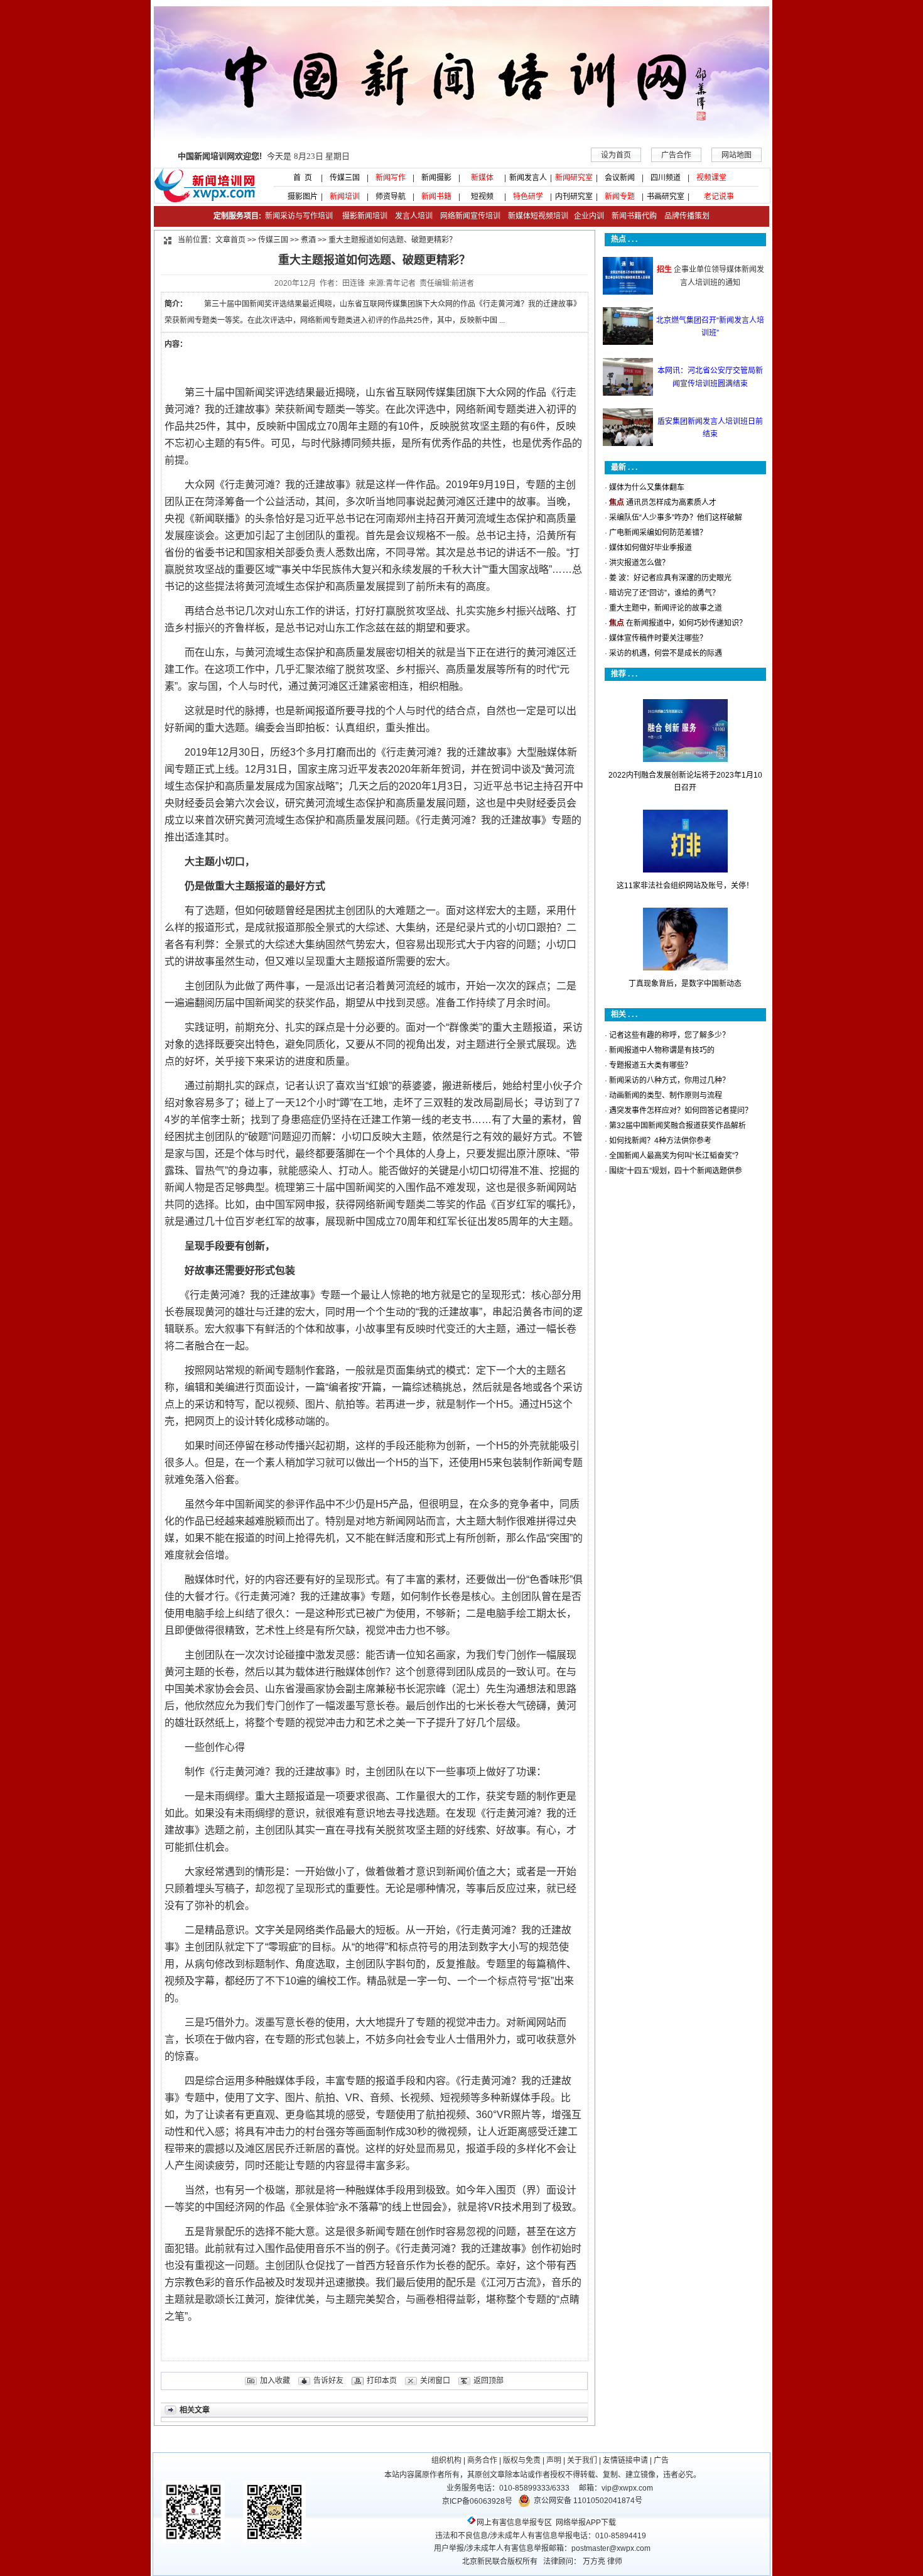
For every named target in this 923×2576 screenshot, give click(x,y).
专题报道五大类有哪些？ (650, 1065)
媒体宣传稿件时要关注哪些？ (658, 638)
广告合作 (676, 155)
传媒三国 (345, 178)
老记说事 (719, 197)
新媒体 (482, 178)
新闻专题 (620, 197)
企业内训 (586, 216)
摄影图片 (299, 197)
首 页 (299, 178)
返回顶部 (488, 2381)
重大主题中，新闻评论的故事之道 (666, 608)
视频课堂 (711, 178)
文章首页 (230, 240)
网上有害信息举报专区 (514, 2523)
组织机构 (446, 2460)
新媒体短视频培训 (538, 216)
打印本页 (382, 2381)
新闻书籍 (436, 197)
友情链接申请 (625, 2460)
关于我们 (582, 2460)
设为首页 (616, 155)
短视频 (482, 197)
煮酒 (308, 240)
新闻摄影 (436, 178)
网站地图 (737, 155)
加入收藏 (275, 2381)
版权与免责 (522, 2460)
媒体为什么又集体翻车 (647, 487)
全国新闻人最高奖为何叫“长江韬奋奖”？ (676, 1156)
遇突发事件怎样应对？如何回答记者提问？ (681, 1111)
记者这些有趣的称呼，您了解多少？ (669, 1035)
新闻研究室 (574, 178)
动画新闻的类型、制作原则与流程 (666, 1095)
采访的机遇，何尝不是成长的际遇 (666, 653)
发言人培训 (415, 216)
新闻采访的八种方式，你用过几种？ (669, 1080)
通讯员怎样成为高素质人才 (671, 503)
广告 (661, 2460)
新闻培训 (345, 197)
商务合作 (482, 2460)
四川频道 (666, 178)
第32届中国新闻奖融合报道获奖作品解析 (677, 1126)
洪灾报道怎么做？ (639, 563)
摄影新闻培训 (365, 216)
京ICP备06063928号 (477, 2501)
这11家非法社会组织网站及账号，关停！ (685, 886)
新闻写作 (391, 178)
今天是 (264, 156)
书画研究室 (666, 197)
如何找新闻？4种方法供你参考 (660, 1141)
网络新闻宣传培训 (470, 216)
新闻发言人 (528, 178)
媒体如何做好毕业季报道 (650, 548)
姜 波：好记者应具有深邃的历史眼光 (670, 578)
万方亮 (594, 2562)
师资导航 (391, 197)
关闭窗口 (435, 2381)
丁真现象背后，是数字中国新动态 (685, 984)
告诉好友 (328, 2381)
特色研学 (528, 197)
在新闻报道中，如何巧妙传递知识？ (686, 623)
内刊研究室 (574, 197)
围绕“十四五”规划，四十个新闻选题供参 (676, 1171)
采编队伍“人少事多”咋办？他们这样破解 (676, 518)
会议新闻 (620, 178)
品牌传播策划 (684, 216)
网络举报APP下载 (586, 2523)
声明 (554, 2460)
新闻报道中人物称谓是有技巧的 (662, 1050)
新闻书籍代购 (630, 216)
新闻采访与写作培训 (298, 216)
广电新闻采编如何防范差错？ (658, 533)
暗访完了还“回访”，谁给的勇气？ (664, 593)
